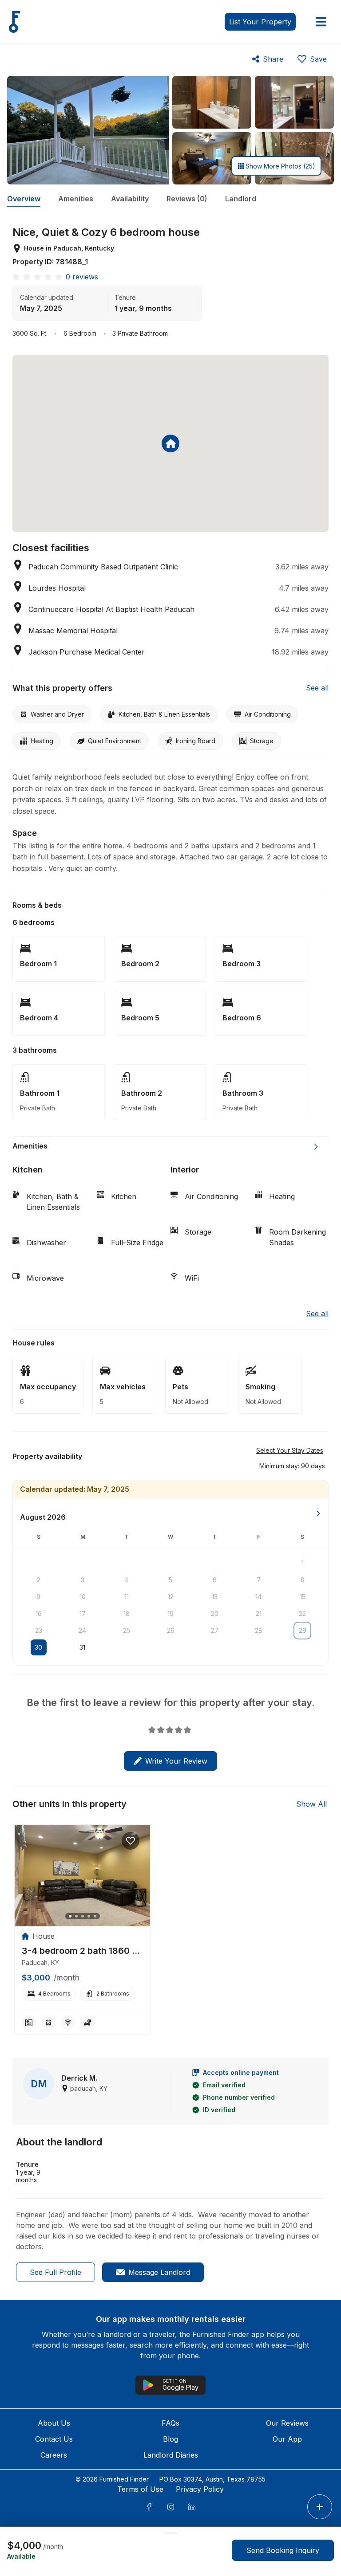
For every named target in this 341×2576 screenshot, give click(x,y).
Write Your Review (176, 1761)
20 (215, 1613)
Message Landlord (159, 2272)
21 (259, 1613)
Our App (287, 2439)
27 (215, 1630)
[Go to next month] (318, 1513)
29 (303, 1630)
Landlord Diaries (171, 2455)
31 (82, 1647)
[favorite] (131, 1841)
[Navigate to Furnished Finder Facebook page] (149, 2507)
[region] (82, 1876)
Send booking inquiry (283, 2550)
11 (127, 1597)
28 (259, 1630)
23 (39, 1630)
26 (171, 1630)
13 (215, 1597)
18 (127, 1613)
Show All (311, 1804)
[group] (82, 1951)
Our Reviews (287, 2423)
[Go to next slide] (316, 1147)
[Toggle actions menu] (320, 2507)
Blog (170, 2439)
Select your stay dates (290, 1450)
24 (82, 1630)
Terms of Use (140, 2489)
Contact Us (54, 2439)
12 (171, 1597)
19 (170, 1613)
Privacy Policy (200, 2489)
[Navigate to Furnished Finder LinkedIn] (192, 2507)
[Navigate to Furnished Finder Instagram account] (170, 2507)
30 (38, 1647)
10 (83, 1597)
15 (303, 1597)
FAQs (170, 2423)
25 (127, 1630)
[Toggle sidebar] (321, 22)
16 (39, 1613)
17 (83, 1613)
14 (258, 1597)
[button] (292, 1466)
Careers (54, 2455)
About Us (54, 2423)
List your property (260, 22)
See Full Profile (56, 2272)
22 (302, 1613)
